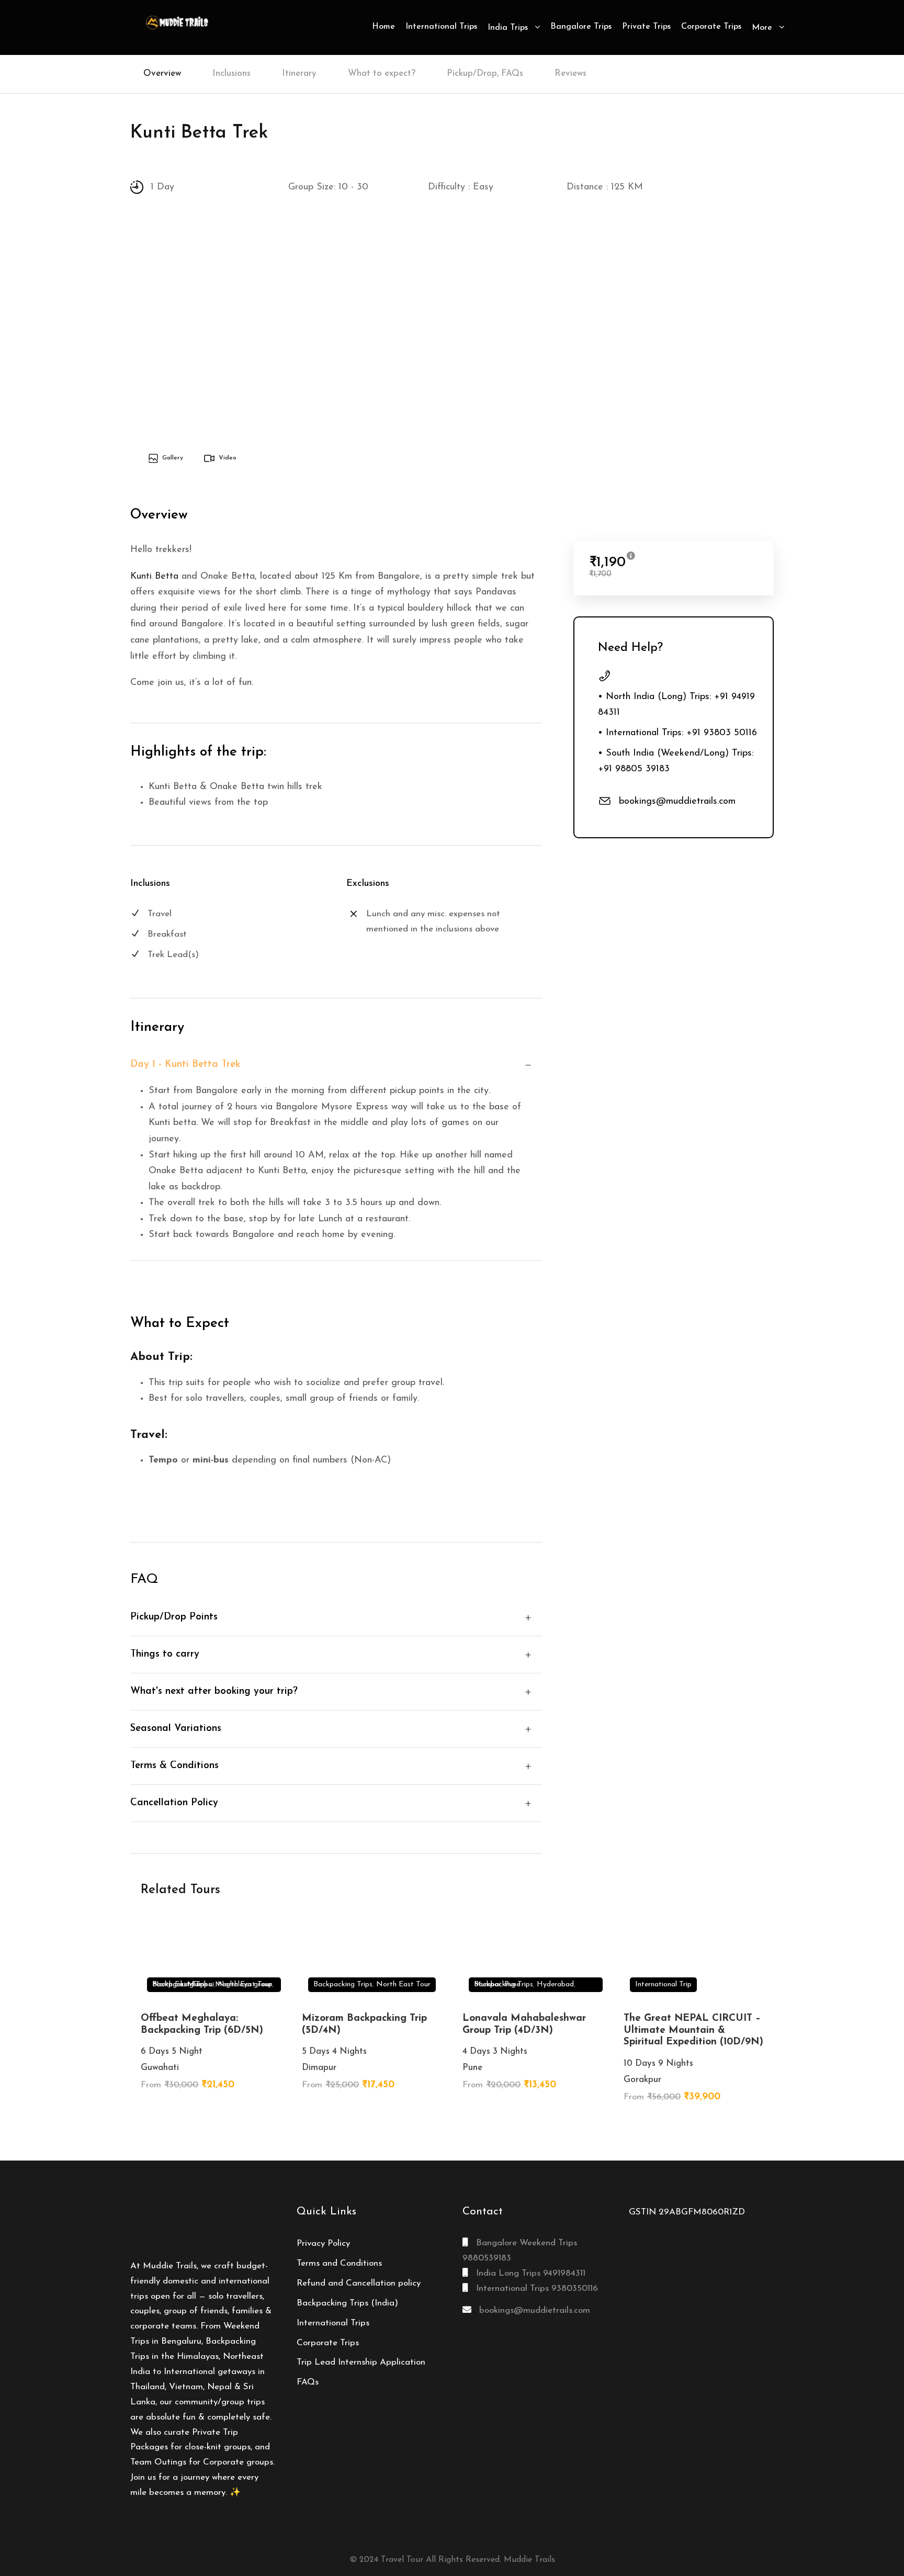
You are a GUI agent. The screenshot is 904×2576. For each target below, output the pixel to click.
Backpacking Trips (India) (347, 2303)
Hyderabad (555, 1984)
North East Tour (245, 1984)
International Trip (663, 1984)
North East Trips (180, 1984)
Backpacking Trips (343, 1984)
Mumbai (487, 1984)
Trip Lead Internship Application (361, 2362)
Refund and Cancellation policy (359, 2283)
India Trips (508, 28)
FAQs (308, 2382)
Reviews (570, 74)
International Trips (441, 27)
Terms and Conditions (339, 2263)
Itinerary (299, 74)
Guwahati (578, 2538)
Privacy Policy (323, 2243)
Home (383, 27)
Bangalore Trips (581, 27)
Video (228, 458)
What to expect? (382, 74)
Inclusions (231, 74)
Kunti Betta (154, 577)
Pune (512, 1984)
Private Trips (646, 27)
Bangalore (209, 2538)
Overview (162, 74)
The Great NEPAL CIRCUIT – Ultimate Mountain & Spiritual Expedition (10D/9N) (693, 2031)
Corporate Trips (711, 27)
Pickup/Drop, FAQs (485, 74)
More (762, 28)
